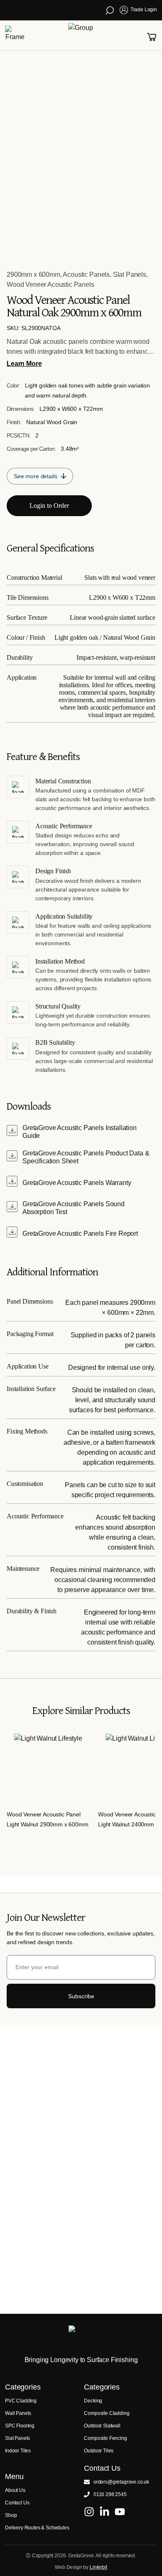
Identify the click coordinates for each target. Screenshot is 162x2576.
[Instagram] (89, 2512)
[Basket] (152, 37)
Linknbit (98, 2567)
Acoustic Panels (86, 274)
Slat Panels (130, 274)
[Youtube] (120, 2512)
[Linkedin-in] (104, 2512)
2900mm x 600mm (33, 274)
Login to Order (49, 506)
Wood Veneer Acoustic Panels (50, 284)
